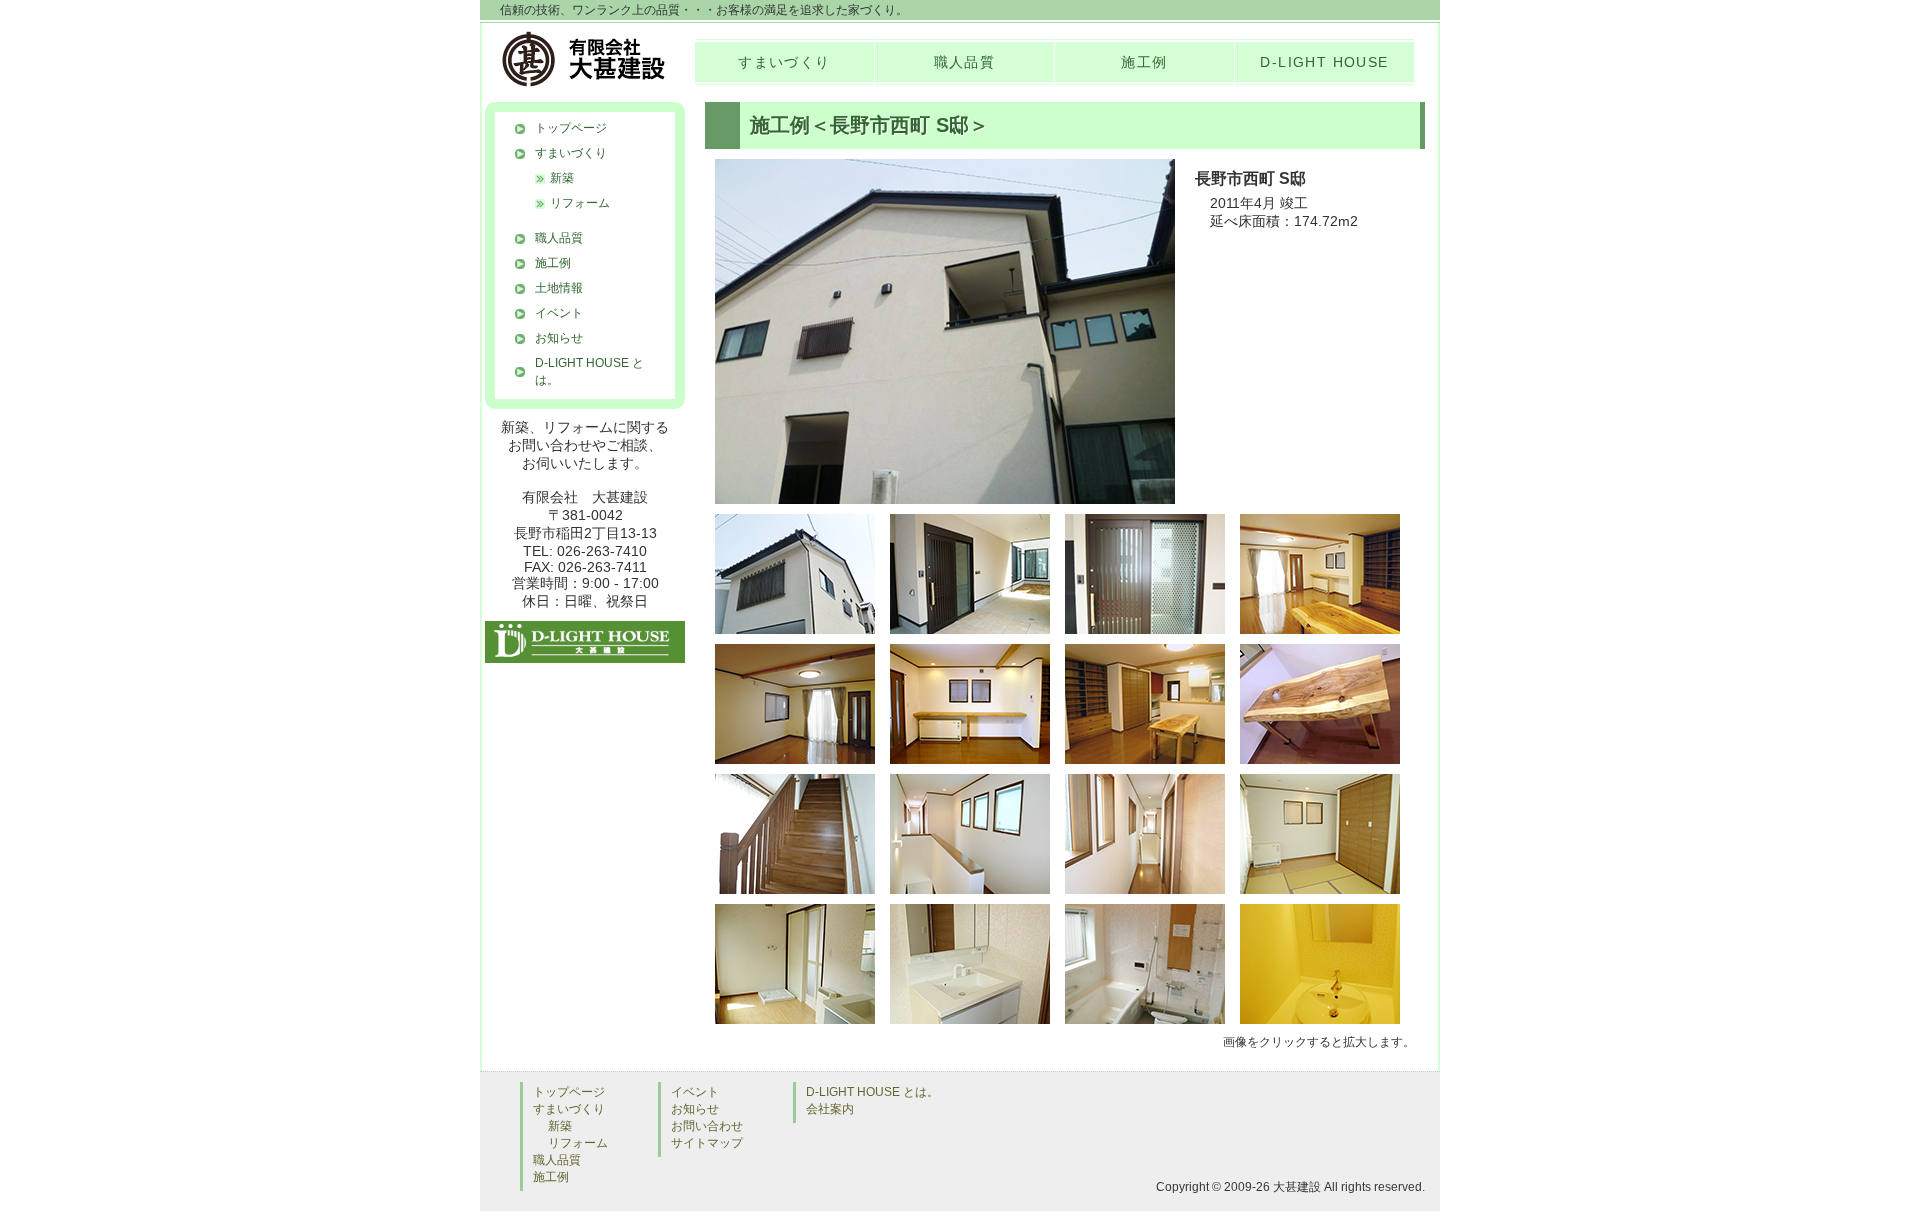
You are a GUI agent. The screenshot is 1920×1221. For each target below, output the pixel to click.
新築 (562, 178)
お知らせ (559, 338)
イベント (559, 313)
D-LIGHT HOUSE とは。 (589, 371)
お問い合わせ (707, 1126)
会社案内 (830, 1109)
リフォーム (580, 203)
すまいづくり (784, 62)
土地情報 (559, 288)
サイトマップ (707, 1143)
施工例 (1144, 62)
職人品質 (965, 62)
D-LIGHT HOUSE (1324, 62)
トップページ (571, 128)
